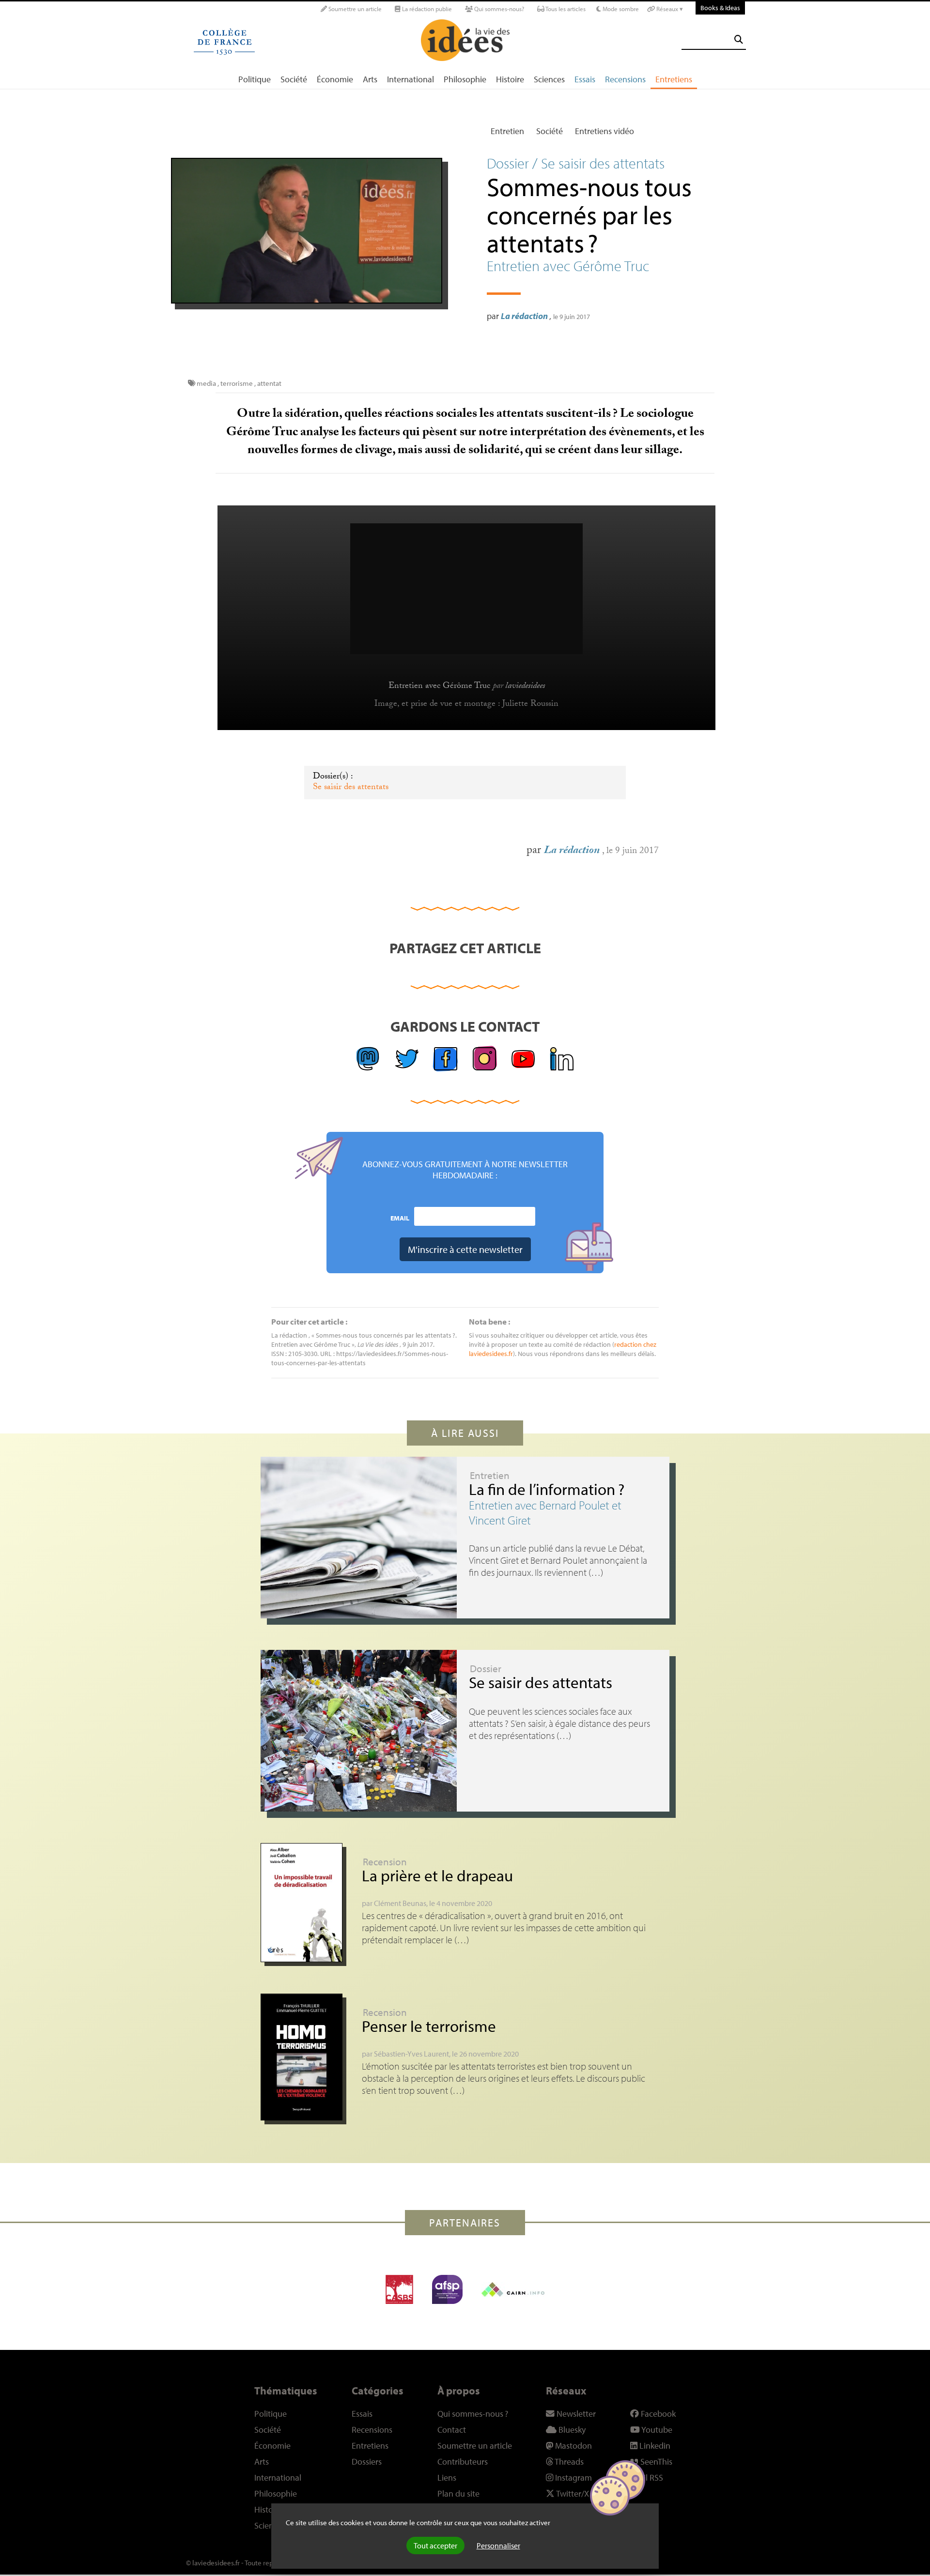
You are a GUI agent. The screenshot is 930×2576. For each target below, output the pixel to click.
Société (294, 79)
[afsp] (447, 2289)
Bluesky (571, 2430)
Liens (447, 2477)
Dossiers (367, 2462)
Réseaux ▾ (669, 9)
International (411, 79)
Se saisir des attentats (351, 788)
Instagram (573, 2477)
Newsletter (575, 2414)
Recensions (625, 79)
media (206, 383)
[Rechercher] (739, 39)
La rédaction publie (426, 9)
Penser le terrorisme (429, 2026)
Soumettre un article (354, 9)
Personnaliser (498, 2546)
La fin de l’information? (547, 1489)
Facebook (657, 2414)
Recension (385, 1861)
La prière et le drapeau (437, 1875)
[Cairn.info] (513, 2289)
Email (400, 1218)
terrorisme (237, 383)
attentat (269, 383)
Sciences (549, 79)
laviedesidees (525, 686)
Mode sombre (620, 9)
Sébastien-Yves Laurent (411, 2054)
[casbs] (399, 2289)
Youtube (656, 2430)
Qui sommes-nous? (498, 9)
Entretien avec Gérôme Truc (439, 686)
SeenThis (655, 2462)
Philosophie (465, 79)
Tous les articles (565, 9)
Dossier (486, 1668)
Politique (255, 79)
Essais (585, 79)
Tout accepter (435, 2546)
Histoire (510, 79)
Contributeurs (463, 2462)
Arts (370, 79)
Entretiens (674, 79)
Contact (452, 2430)
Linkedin (654, 2446)
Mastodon (573, 2446)
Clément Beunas (400, 1903)
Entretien (507, 131)
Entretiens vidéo (604, 131)
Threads (568, 2462)
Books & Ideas (720, 8)
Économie (335, 79)
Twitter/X (572, 2493)
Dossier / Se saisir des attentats (576, 163)
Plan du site (458, 2493)
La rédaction (525, 316)
